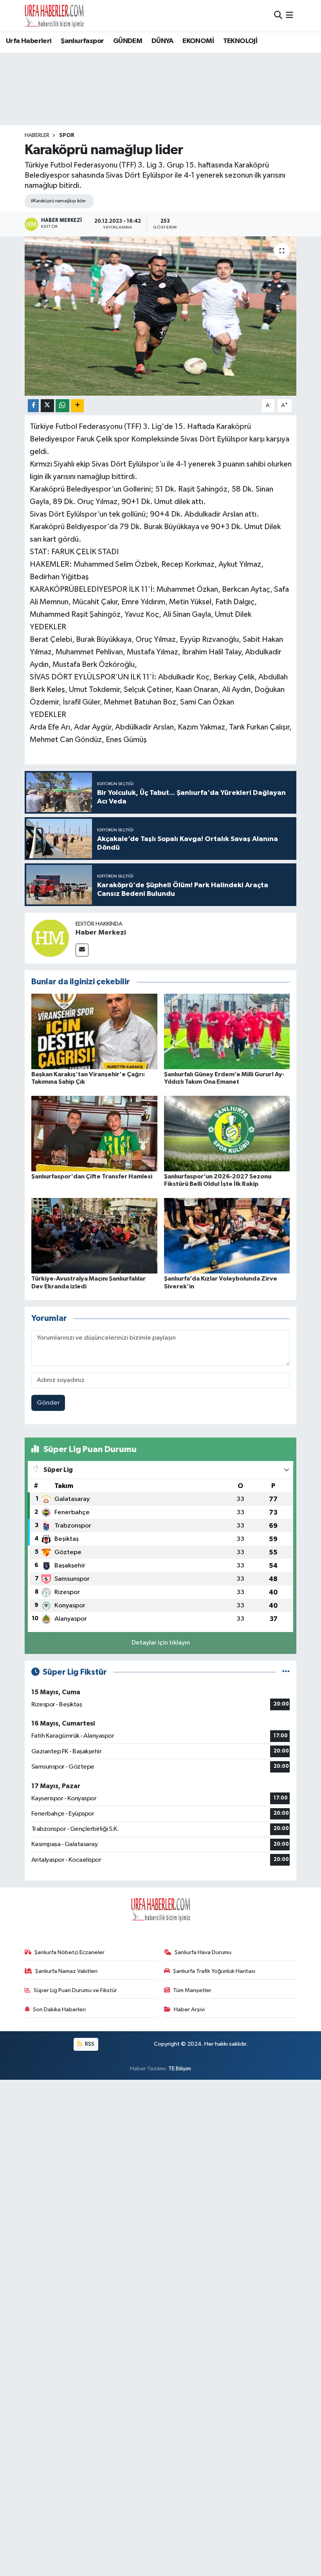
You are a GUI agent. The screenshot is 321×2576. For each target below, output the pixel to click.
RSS (89, 2044)
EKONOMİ (198, 41)
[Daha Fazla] (77, 406)
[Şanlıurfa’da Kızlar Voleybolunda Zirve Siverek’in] (227, 1236)
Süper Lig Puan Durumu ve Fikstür (75, 1990)
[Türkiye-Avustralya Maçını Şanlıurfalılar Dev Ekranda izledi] (94, 1236)
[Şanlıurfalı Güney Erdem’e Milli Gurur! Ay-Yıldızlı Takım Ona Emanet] (227, 1031)
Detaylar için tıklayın (161, 1643)
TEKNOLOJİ (240, 41)
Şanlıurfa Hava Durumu (203, 1952)
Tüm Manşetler (192, 1990)
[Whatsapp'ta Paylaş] (62, 406)
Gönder (48, 1403)
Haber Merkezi (101, 933)
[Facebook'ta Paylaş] (33, 406)
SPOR (67, 135)
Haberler (37, 135)
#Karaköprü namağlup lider (58, 201)
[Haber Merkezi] (50, 938)
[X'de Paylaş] (47, 406)
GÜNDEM (128, 41)
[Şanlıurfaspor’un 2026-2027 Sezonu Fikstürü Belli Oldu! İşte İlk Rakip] (227, 1133)
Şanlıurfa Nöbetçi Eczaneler (69, 1952)
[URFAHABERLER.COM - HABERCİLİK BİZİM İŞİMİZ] (54, 16)
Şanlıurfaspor (82, 41)
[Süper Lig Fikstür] (286, 1672)
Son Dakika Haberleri (59, 2009)
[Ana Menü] (289, 15)
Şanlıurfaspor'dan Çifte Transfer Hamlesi (92, 1176)
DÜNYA (162, 41)
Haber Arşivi (189, 2009)
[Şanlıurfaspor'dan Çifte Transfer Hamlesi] (94, 1133)
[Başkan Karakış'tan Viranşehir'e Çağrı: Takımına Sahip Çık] (94, 1031)
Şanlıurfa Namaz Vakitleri (66, 1971)
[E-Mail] (82, 950)
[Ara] (278, 15)
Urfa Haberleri (29, 41)
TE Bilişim (180, 2069)
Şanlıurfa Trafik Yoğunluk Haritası (214, 1971)
